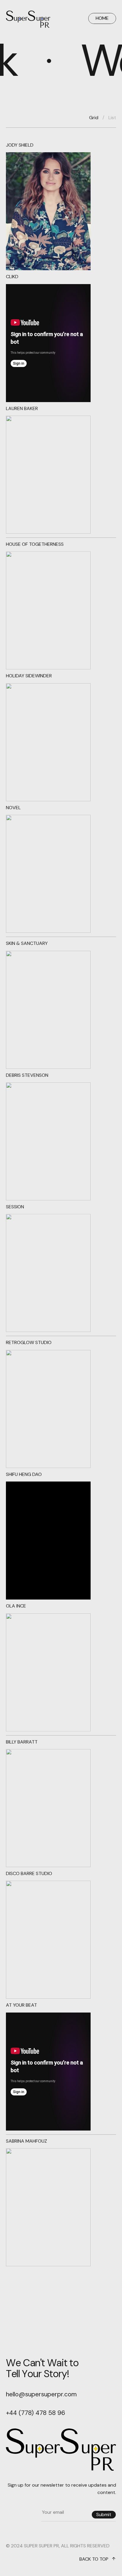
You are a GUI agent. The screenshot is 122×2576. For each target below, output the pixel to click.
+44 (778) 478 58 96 (36, 2413)
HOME (102, 18)
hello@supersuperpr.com (41, 2394)
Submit (104, 2514)
